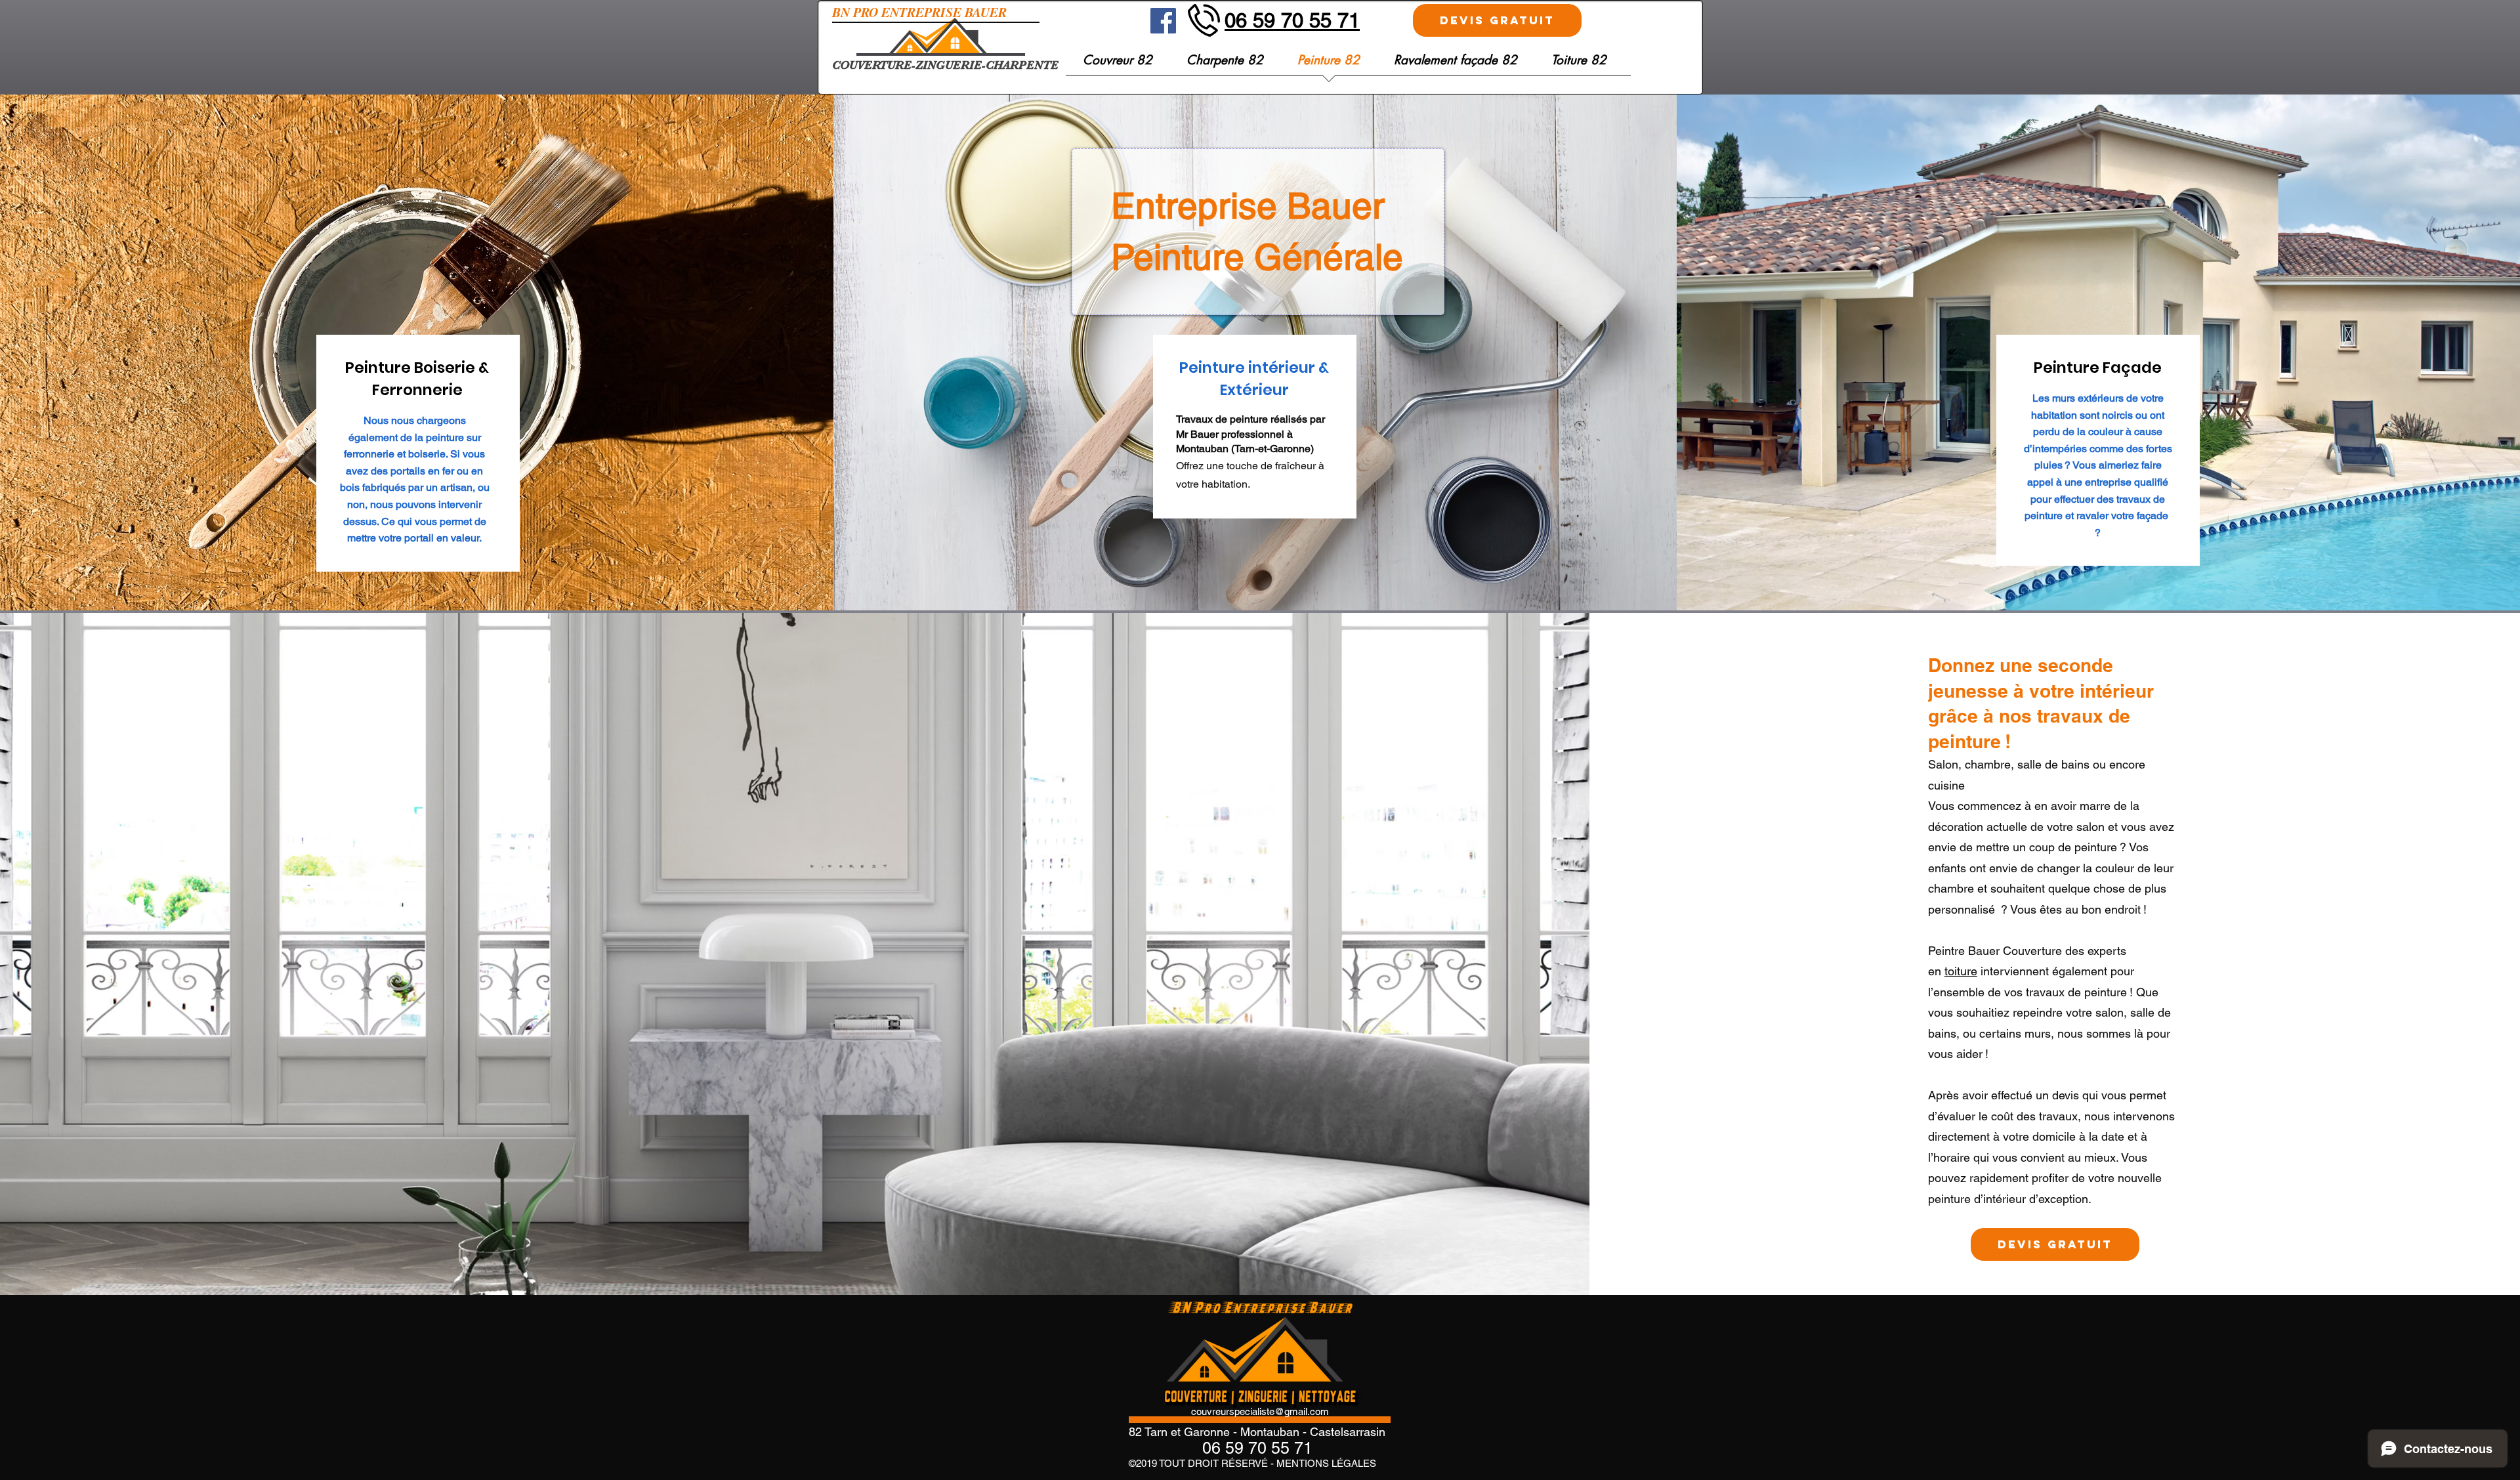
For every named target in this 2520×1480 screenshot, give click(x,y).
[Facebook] (1163, 21)
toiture (1961, 971)
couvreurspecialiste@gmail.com (1260, 1411)
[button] (1579, 65)
